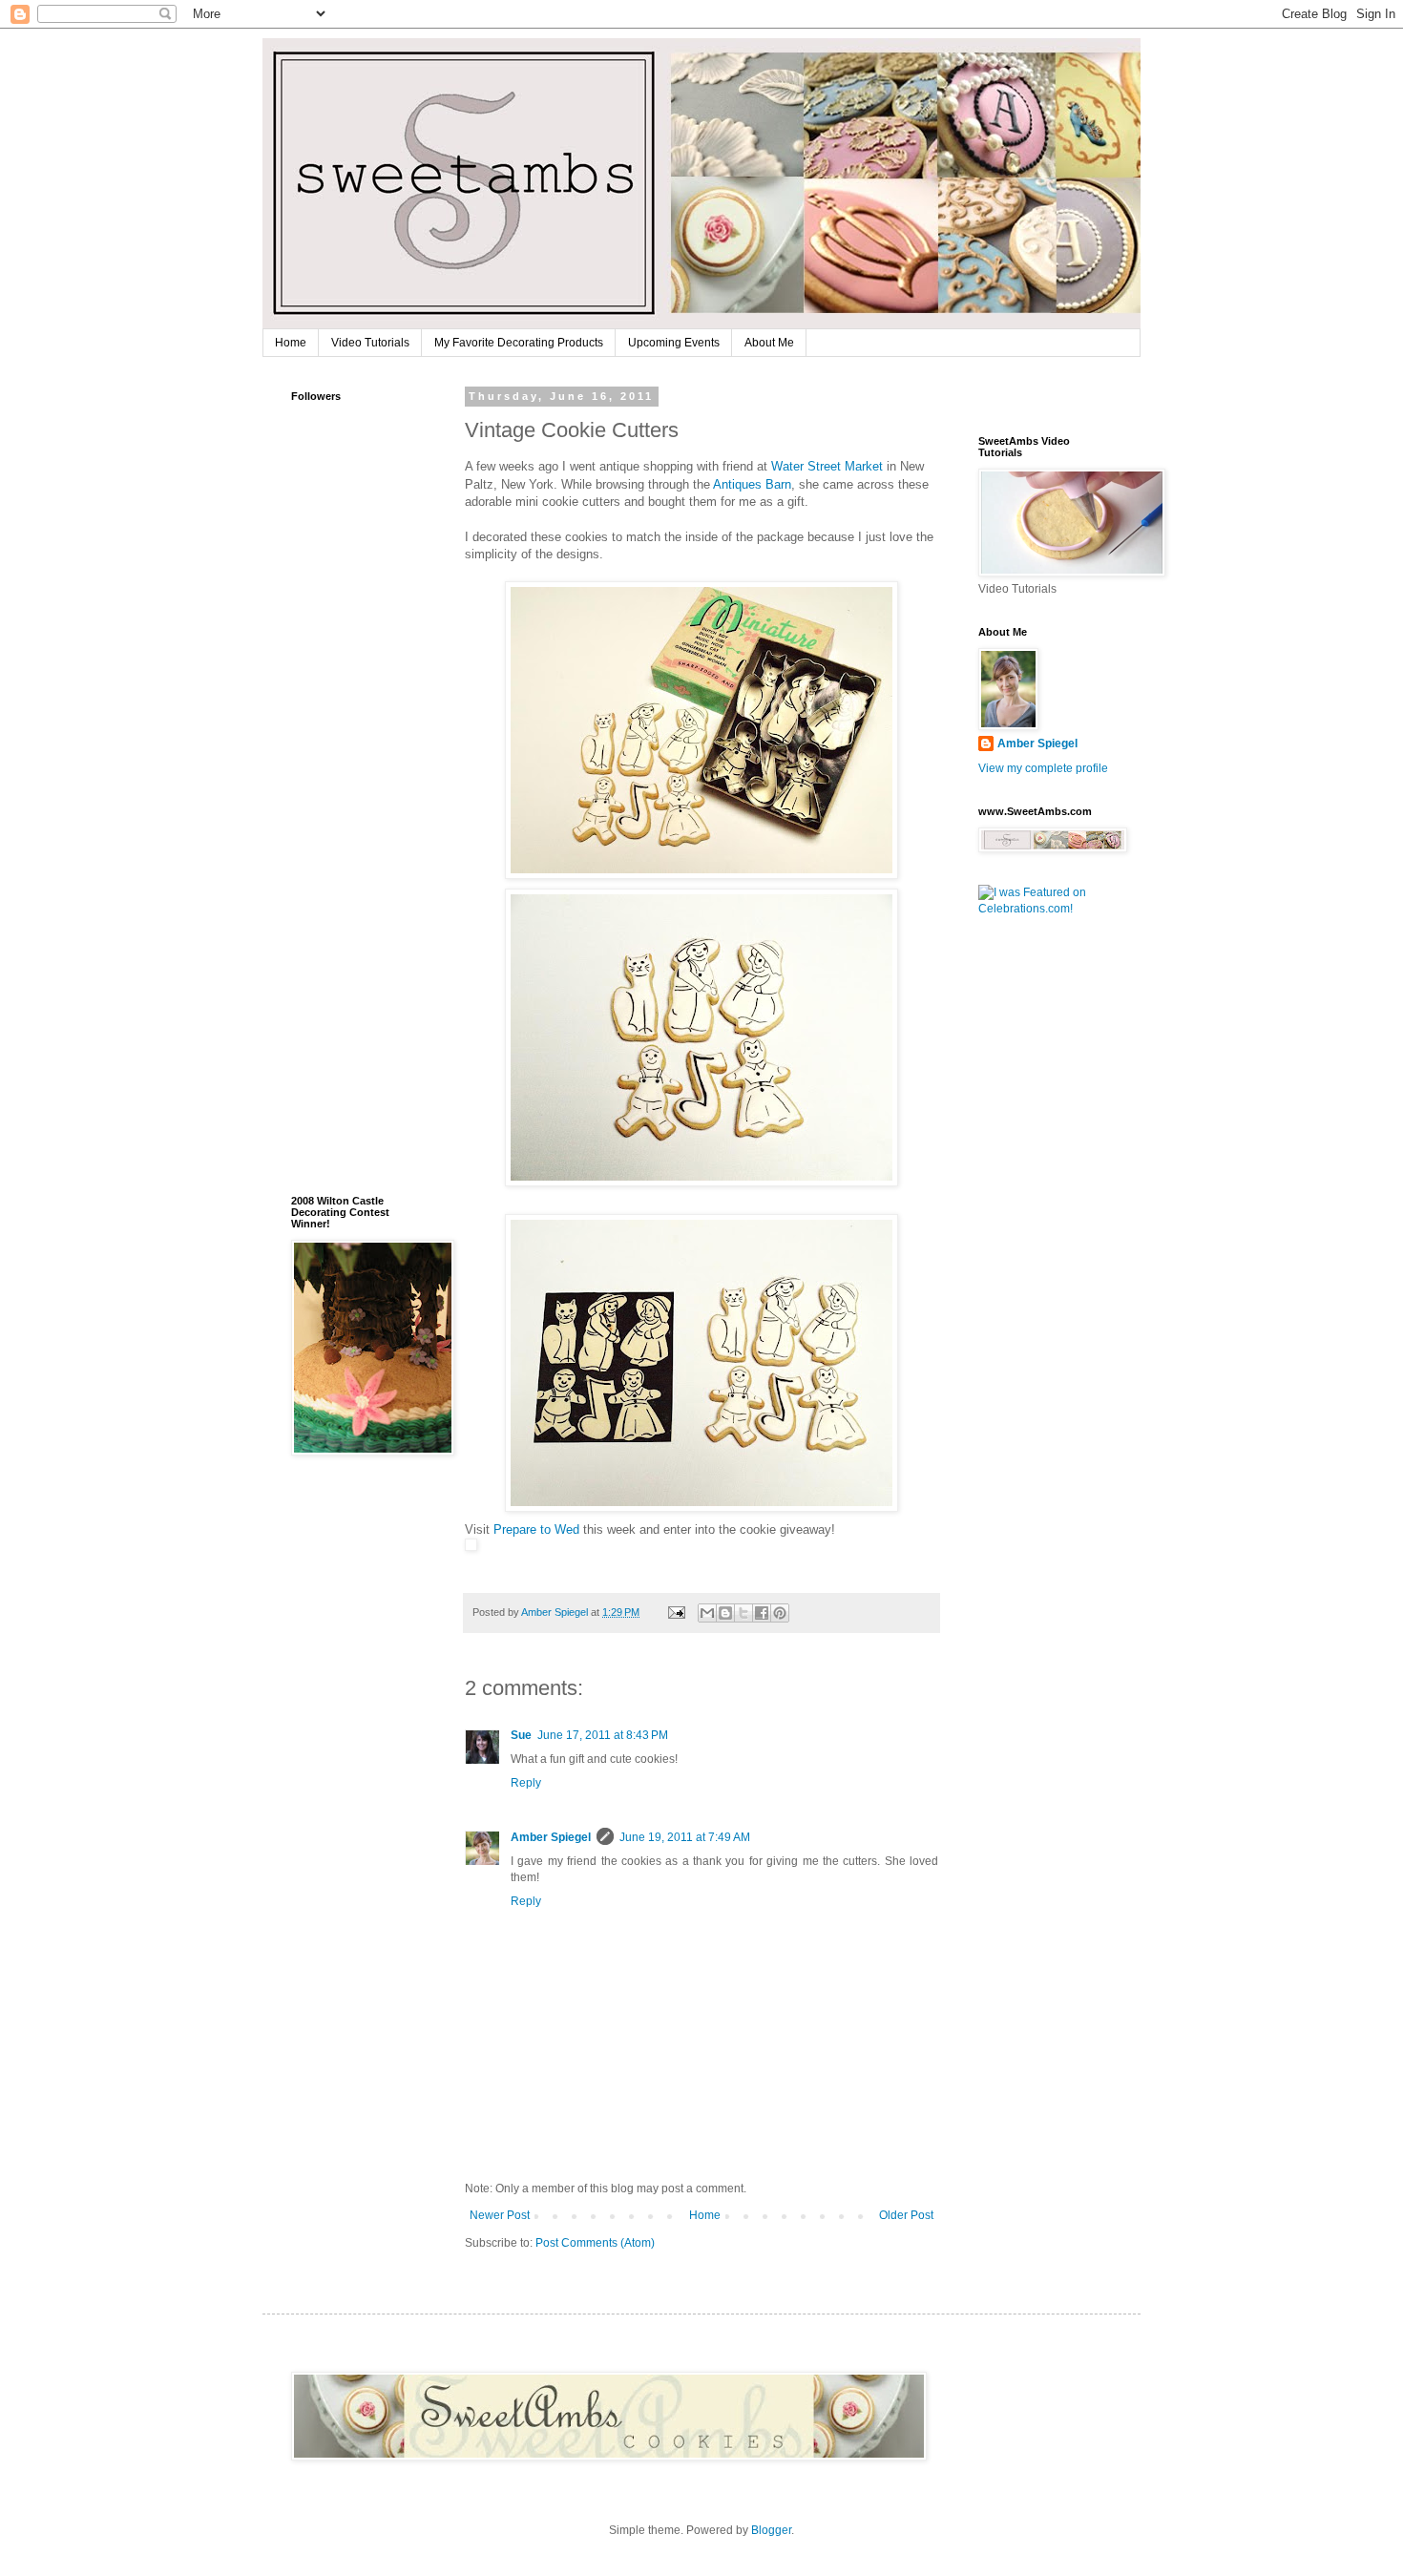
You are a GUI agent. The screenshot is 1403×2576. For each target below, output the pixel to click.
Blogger (771, 2530)
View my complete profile (1043, 768)
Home (291, 343)
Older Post (906, 2215)
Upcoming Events (674, 343)
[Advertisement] (348, 875)
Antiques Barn (752, 484)
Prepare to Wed (536, 1529)
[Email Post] (676, 1612)
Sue (521, 1735)
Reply (526, 1783)
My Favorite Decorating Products (519, 343)
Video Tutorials (370, 343)
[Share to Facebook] (762, 1613)
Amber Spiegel (551, 1837)
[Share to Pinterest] (780, 1613)
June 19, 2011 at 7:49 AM (685, 1837)
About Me (769, 343)
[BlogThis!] (725, 1613)
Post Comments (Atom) (595, 2243)
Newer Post (500, 2215)
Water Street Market (827, 466)
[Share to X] (743, 1613)
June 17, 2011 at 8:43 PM (603, 1735)
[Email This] (707, 1613)
